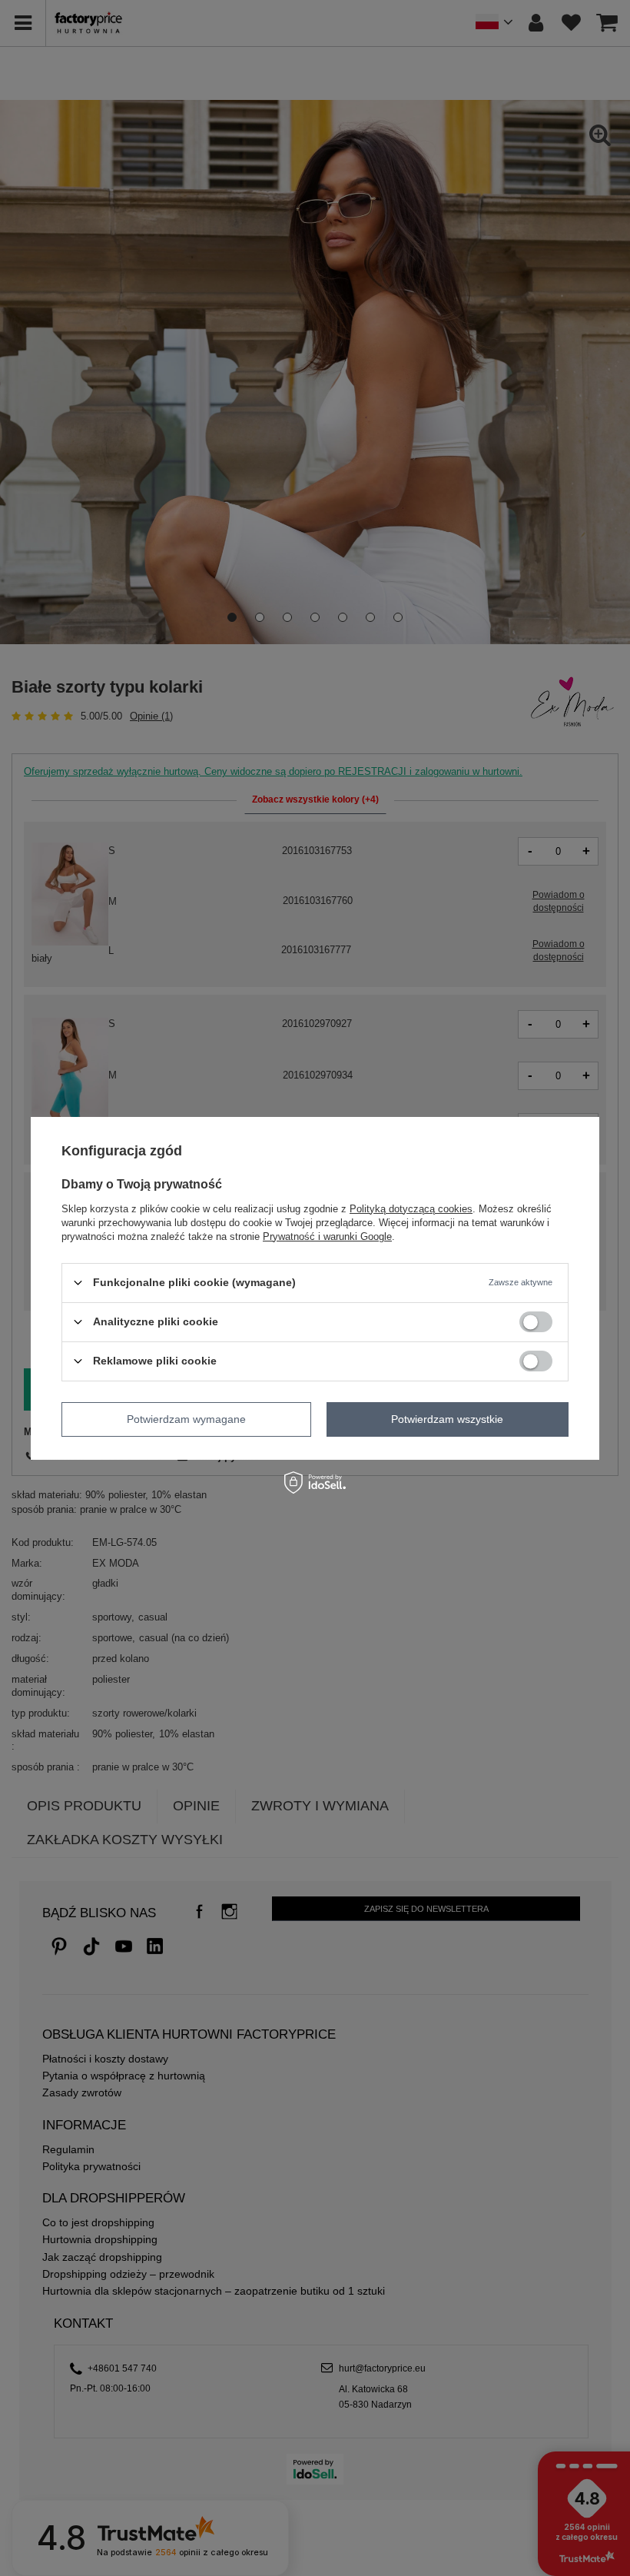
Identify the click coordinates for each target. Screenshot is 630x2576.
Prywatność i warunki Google (327, 1236)
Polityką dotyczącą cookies (411, 1208)
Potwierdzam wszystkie (447, 1419)
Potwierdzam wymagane (186, 1419)
